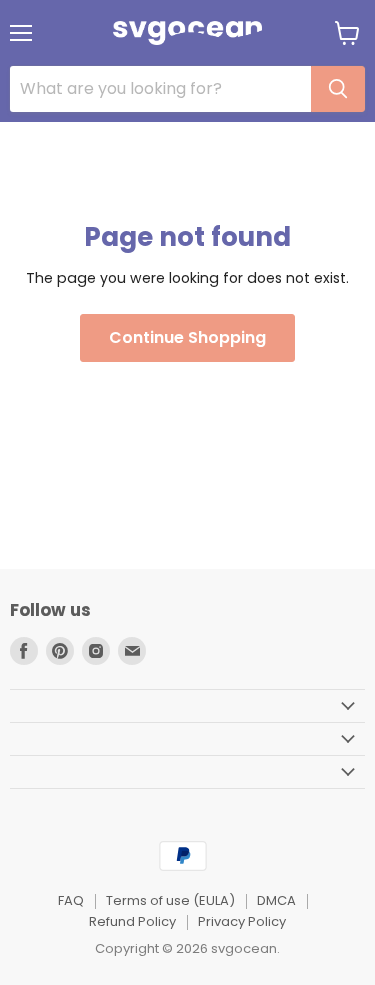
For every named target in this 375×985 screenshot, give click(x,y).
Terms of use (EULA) (170, 900)
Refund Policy (132, 921)
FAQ (71, 900)
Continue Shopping (187, 337)
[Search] (338, 89)
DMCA (276, 900)
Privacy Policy (242, 921)
